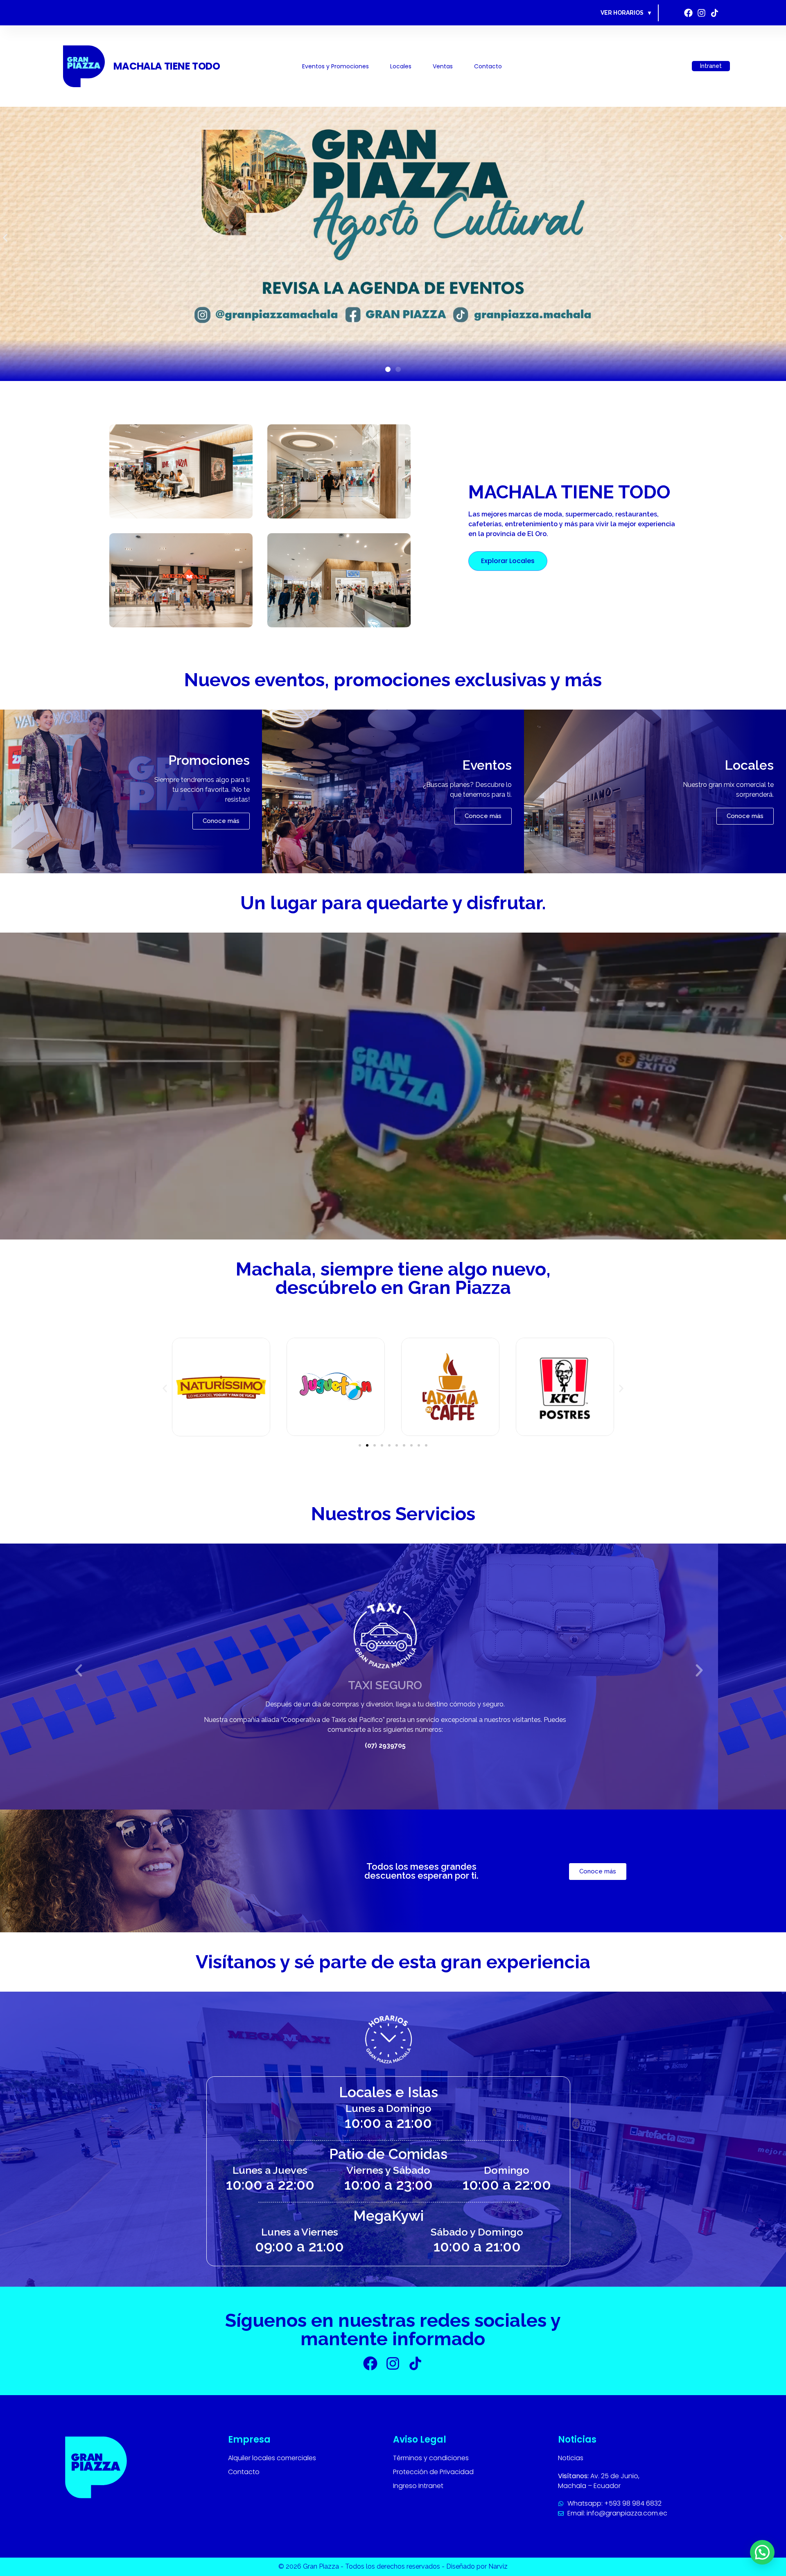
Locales (401, 66)
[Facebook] (688, 13)
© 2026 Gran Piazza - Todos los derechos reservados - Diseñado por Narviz (393, 2566)
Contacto (488, 66)
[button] (5, 238)
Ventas (443, 66)
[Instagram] (701, 13)
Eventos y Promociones (335, 66)
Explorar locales (508, 561)
